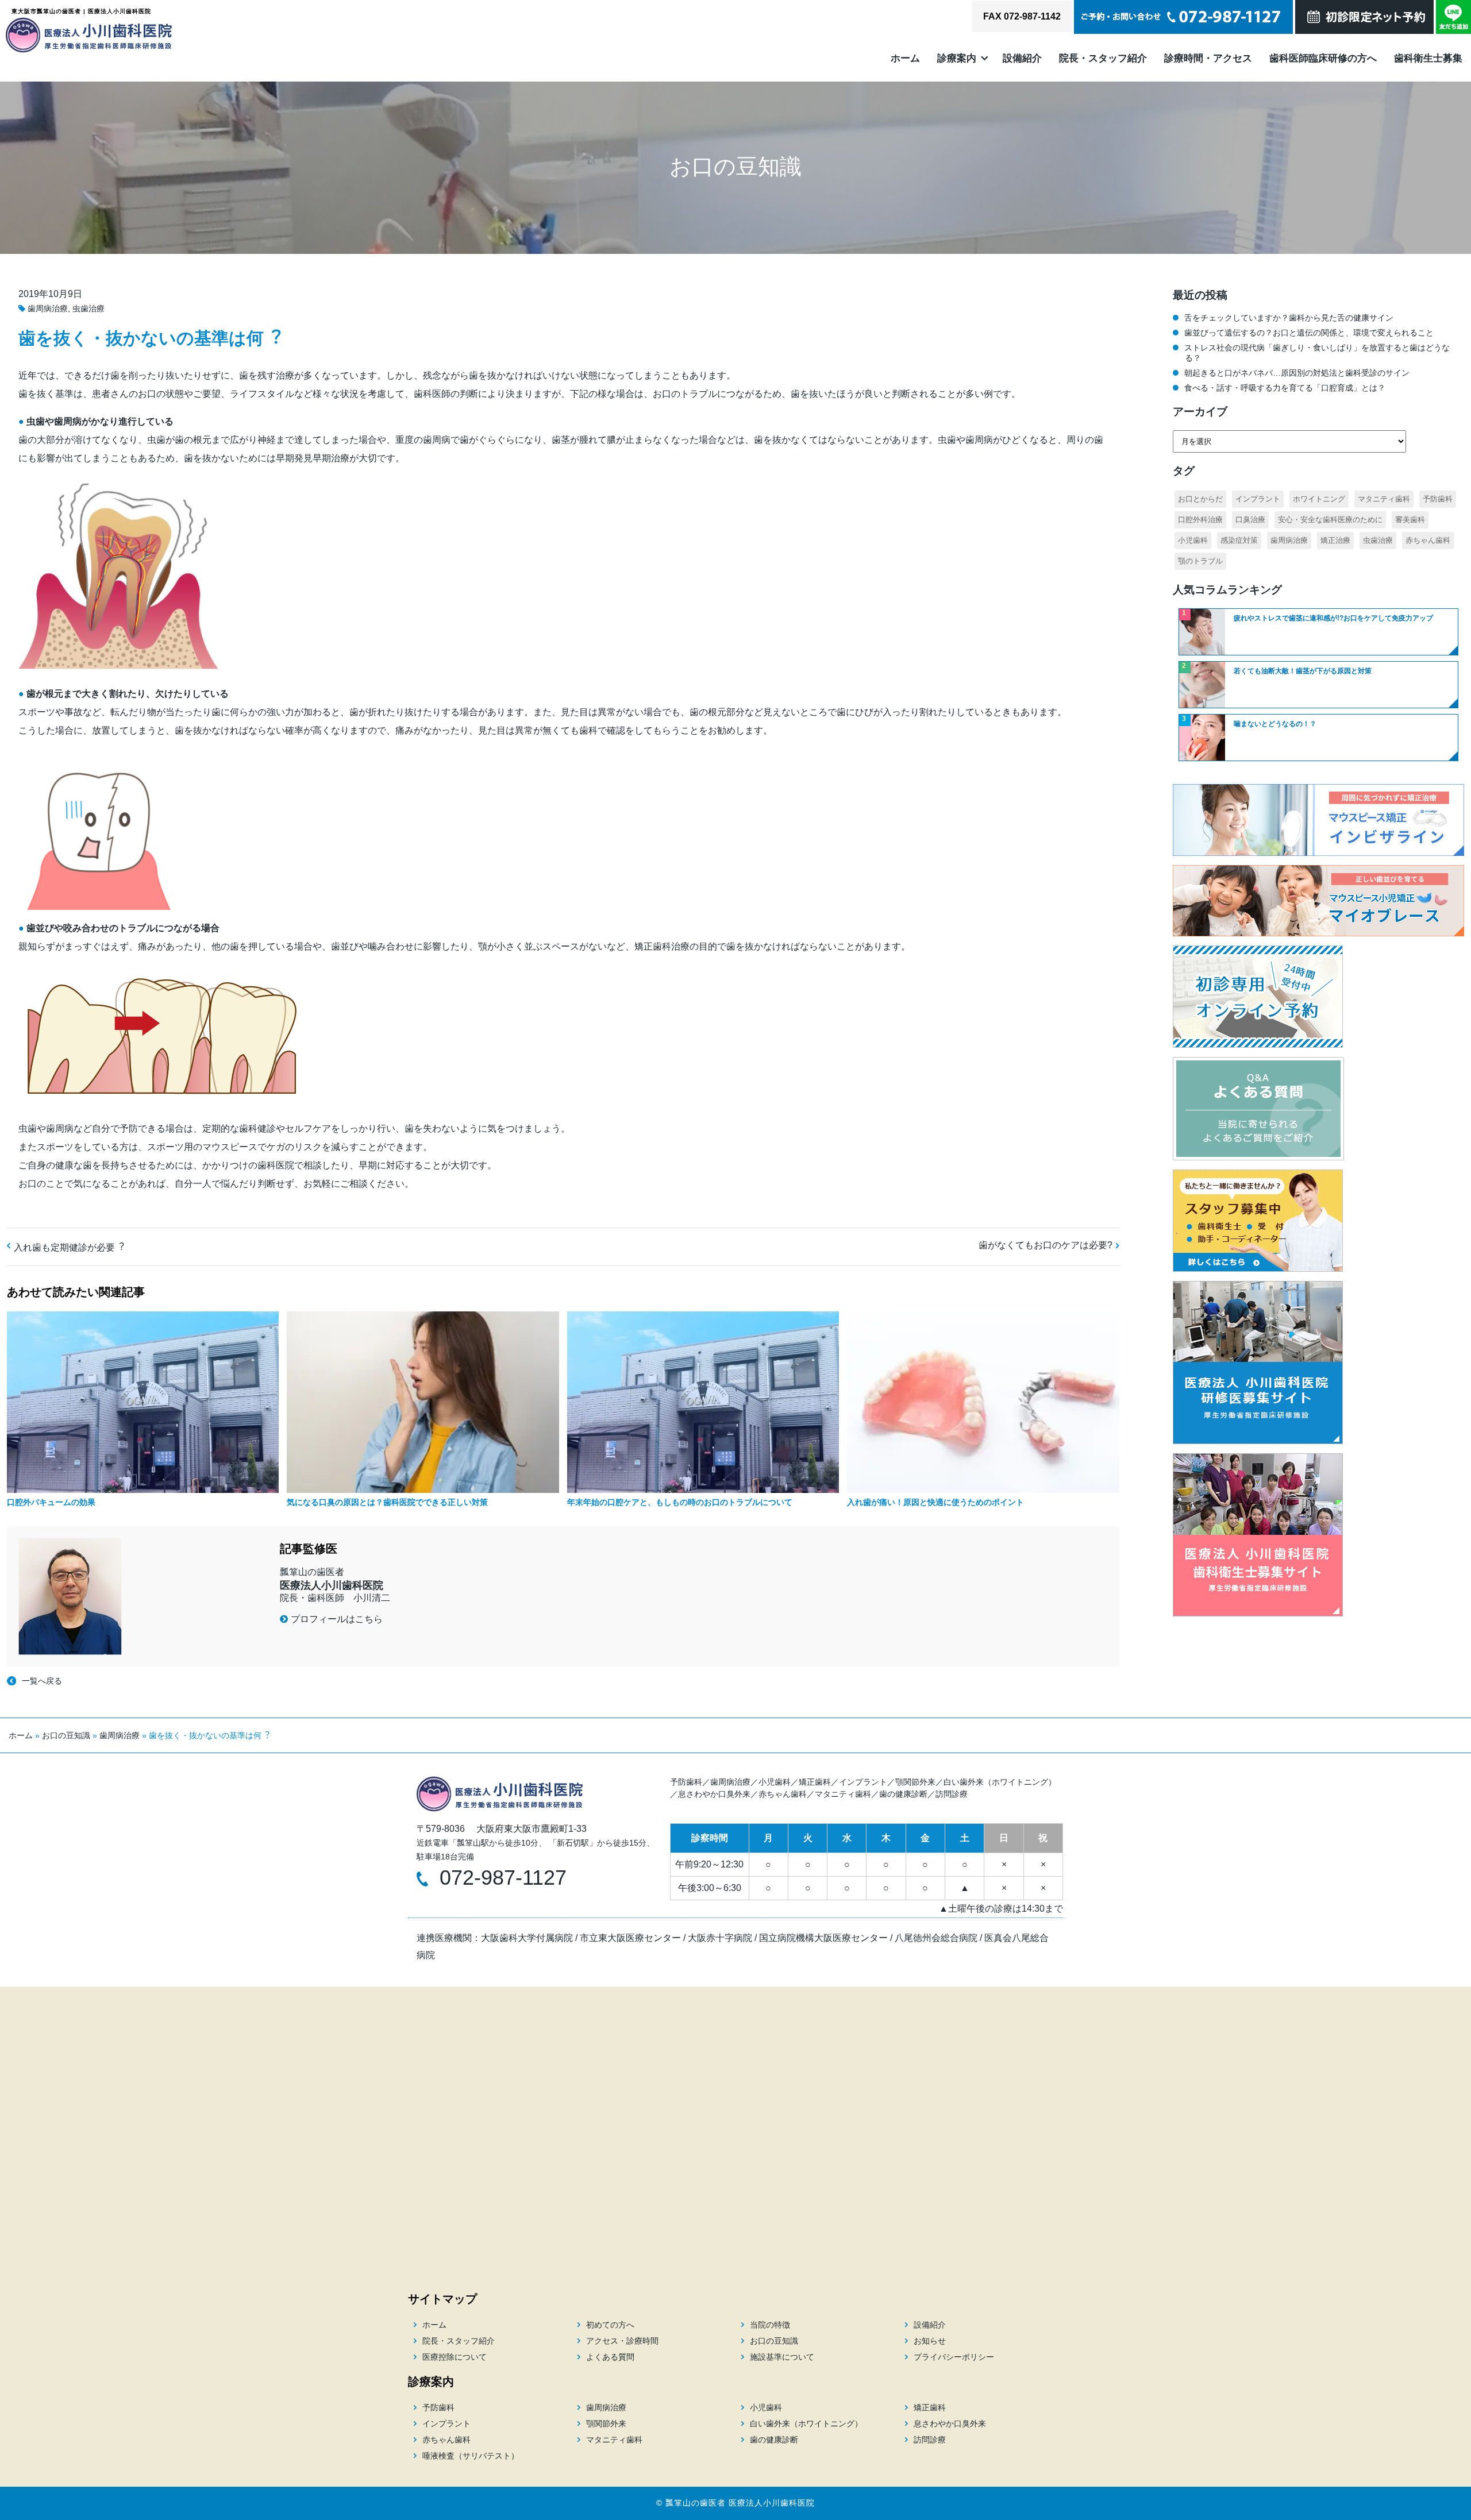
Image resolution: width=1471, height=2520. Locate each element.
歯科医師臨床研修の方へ (1323, 58)
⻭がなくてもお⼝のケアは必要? (1046, 1245)
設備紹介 (1022, 58)
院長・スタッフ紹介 (1103, 58)
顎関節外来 (915, 1782)
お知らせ (930, 2341)
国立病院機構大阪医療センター (823, 1938)
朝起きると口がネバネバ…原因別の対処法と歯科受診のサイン (1297, 373)
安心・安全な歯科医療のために (1330, 520)
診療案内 (957, 58)
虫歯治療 (88, 308)
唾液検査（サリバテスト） (471, 2456)
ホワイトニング (1319, 499)
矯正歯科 (815, 1782)
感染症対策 (1239, 540)
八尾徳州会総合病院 (936, 1938)
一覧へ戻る (42, 1681)
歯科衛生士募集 (1428, 58)
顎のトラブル (1200, 561)
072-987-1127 (503, 1878)
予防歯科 (1438, 499)
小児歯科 (1193, 540)
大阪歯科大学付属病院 (527, 1938)
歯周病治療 (48, 308)
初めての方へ (610, 2325)
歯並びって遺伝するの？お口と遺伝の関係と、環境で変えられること (1309, 333)
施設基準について (782, 2357)
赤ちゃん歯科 (1428, 540)
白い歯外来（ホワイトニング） (1000, 1782)
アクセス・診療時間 (622, 2341)
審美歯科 (1410, 520)
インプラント (1258, 499)
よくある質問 (610, 2357)
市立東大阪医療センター (630, 1938)
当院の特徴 (770, 2325)
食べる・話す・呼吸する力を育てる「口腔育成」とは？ (1285, 388)
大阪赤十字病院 (720, 1938)
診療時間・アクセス (1208, 58)
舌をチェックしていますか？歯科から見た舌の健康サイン (1289, 318)
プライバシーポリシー (954, 2357)
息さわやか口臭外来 (714, 1794)
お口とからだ (1200, 499)
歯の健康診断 (903, 1794)
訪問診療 (952, 1794)
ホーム (905, 58)
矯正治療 (1335, 540)
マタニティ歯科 (1384, 499)
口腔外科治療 (1200, 520)
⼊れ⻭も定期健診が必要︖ (69, 1247)
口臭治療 (1250, 520)
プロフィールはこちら (337, 1619)
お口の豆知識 (66, 1735)
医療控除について (455, 2357)
